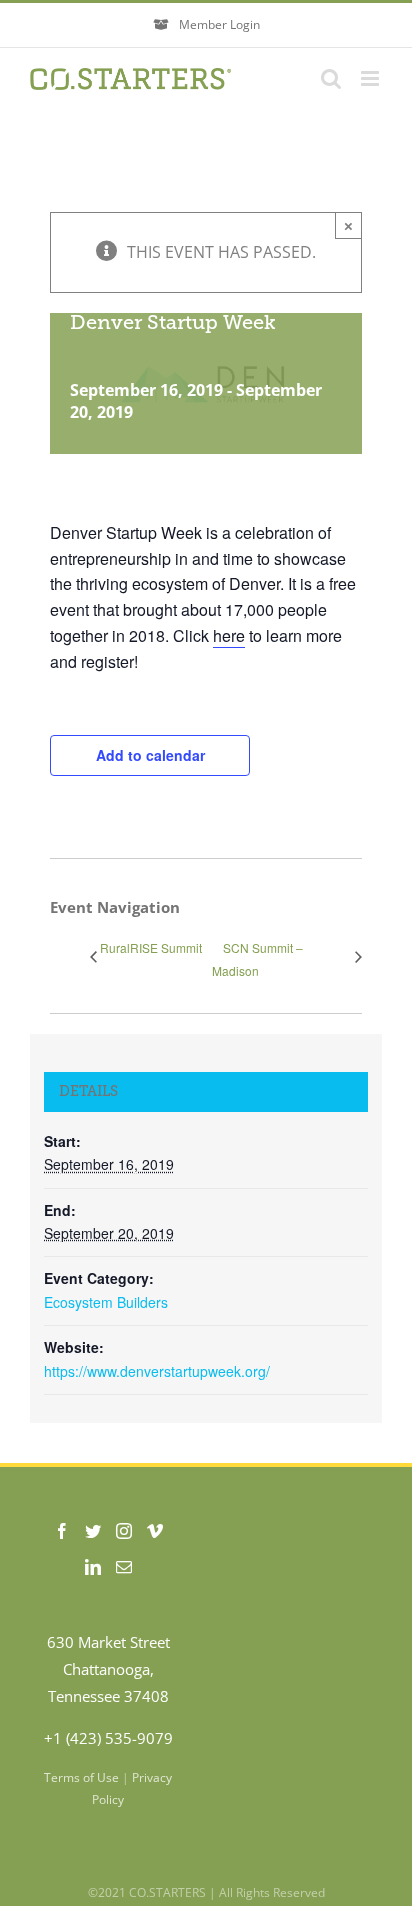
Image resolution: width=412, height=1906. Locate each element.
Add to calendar (150, 755)
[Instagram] (124, 1531)
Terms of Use (81, 1777)
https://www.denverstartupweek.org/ (157, 1371)
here (229, 635)
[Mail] (124, 1567)
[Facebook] (62, 1531)
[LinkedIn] (93, 1567)
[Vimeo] (155, 1531)
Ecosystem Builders (106, 1302)
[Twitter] (93, 1531)
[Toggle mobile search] (331, 78)
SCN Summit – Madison (257, 959)
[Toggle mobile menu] (371, 78)
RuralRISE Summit (151, 947)
